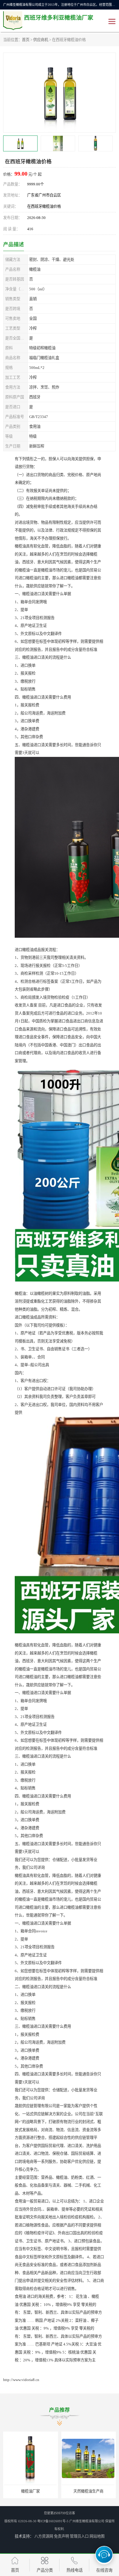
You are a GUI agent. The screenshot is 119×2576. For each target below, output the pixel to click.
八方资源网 (44, 2536)
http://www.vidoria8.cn (21, 2380)
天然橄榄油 (89, 2491)
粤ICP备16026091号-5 (53, 2521)
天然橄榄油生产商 (31, 2491)
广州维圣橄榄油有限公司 (87, 2521)
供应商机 (41, 40)
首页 (26, 40)
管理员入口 (79, 2536)
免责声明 (62, 2536)
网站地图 (97, 2536)
